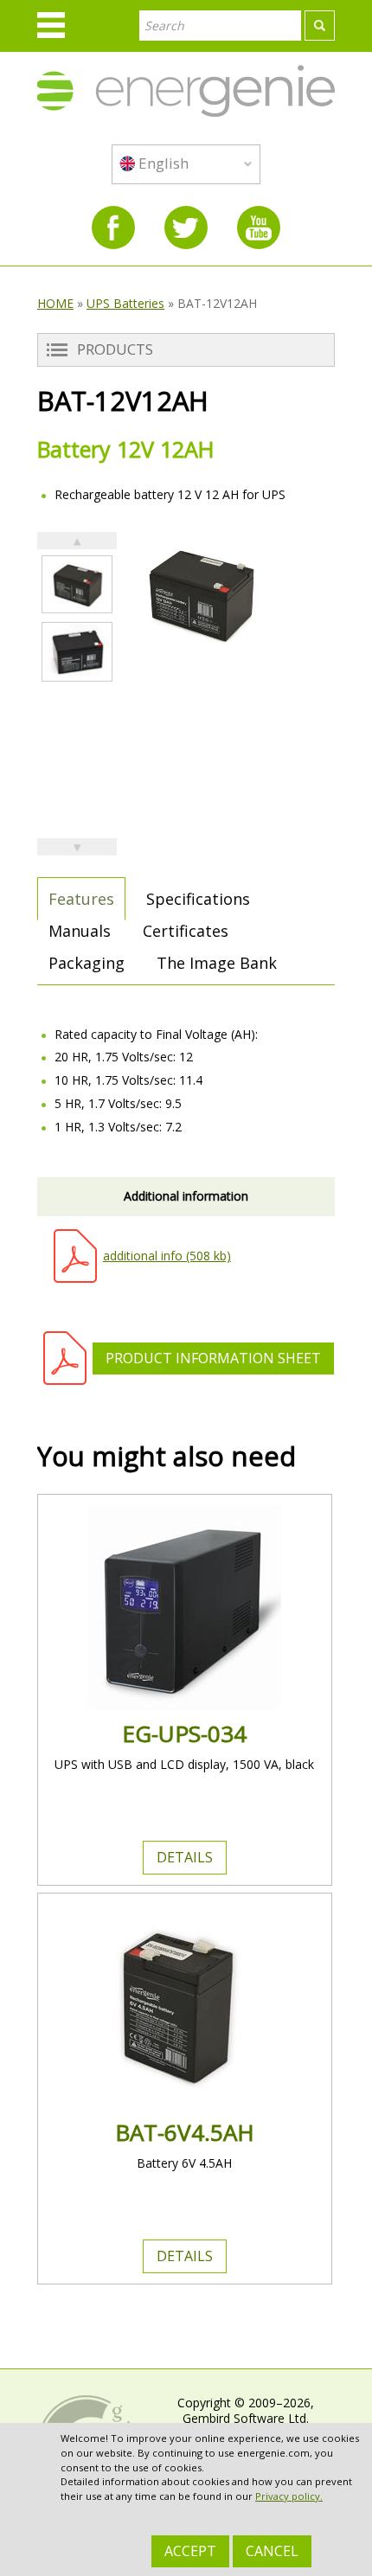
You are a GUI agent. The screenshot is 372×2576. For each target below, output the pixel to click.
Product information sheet (213, 1358)
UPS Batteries (125, 303)
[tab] (81, 899)
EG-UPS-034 (184, 1733)
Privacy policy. (289, 2496)
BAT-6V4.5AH (185, 2132)
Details (185, 1857)
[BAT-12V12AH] (77, 584)
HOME (55, 303)
